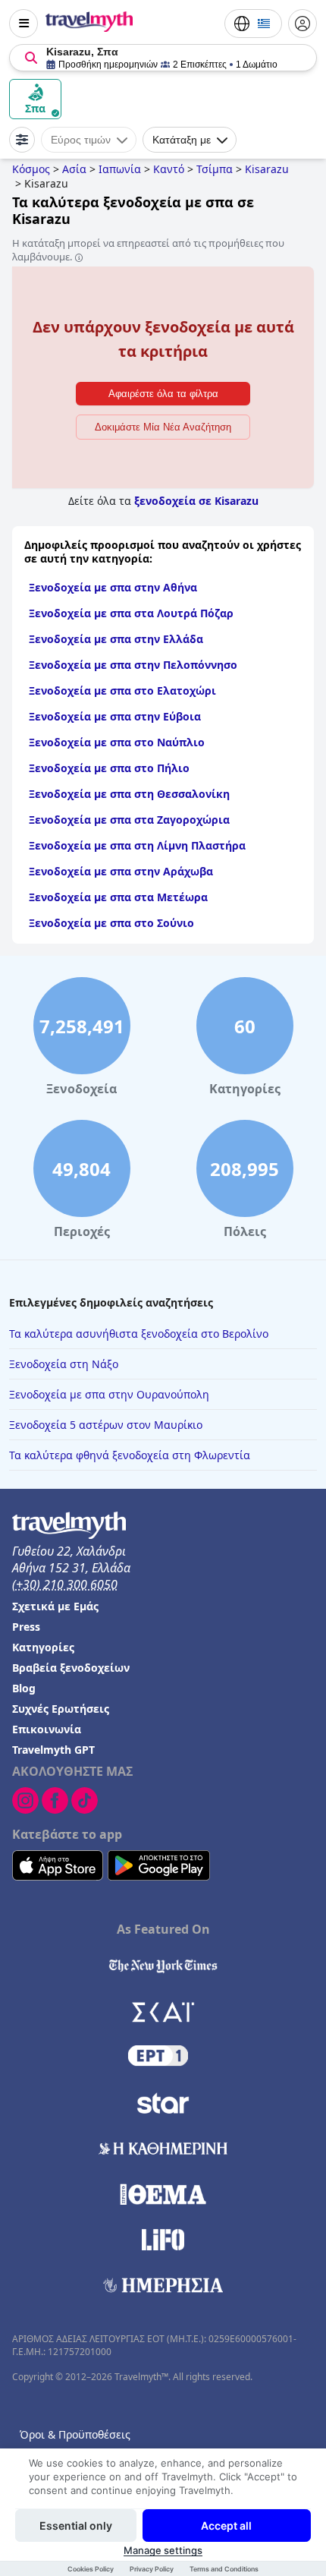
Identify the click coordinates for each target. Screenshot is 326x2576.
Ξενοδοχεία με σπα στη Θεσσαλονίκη (129, 794)
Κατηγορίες (43, 1647)
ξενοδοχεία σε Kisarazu (196, 501)
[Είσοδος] (302, 24)
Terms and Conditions (224, 2569)
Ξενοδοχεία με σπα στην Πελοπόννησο (133, 665)
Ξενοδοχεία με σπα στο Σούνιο (111, 923)
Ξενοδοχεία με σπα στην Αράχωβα (121, 871)
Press (26, 1627)
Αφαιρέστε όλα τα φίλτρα (163, 394)
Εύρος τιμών (81, 140)
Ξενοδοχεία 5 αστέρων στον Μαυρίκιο (106, 1425)
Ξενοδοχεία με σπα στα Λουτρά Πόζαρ (131, 613)
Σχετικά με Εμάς (55, 1606)
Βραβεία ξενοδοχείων (71, 1668)
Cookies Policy (91, 2569)
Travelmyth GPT (53, 1750)
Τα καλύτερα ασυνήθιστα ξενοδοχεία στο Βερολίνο (139, 1334)
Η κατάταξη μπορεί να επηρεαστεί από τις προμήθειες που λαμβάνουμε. (148, 250)
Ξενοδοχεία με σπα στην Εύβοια (115, 716)
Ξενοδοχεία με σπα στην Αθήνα (113, 587)
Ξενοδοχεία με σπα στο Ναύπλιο (117, 742)
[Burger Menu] (24, 24)
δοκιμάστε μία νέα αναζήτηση (163, 427)
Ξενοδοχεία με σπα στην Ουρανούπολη (109, 1394)
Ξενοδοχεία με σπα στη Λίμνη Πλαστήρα (137, 845)
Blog (24, 1688)
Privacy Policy (152, 2569)
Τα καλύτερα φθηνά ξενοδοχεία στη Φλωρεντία (130, 1455)
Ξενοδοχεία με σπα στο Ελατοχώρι (122, 691)
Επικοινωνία (47, 1729)
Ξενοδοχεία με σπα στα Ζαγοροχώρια (129, 820)
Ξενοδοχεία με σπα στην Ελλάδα (116, 639)
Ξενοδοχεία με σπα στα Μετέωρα (118, 897)
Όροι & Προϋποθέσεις (75, 2434)
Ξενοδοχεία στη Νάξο (64, 1364)
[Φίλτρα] (22, 140)
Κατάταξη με (182, 140)
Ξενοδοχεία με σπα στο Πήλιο (109, 768)
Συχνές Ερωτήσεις (61, 1709)
